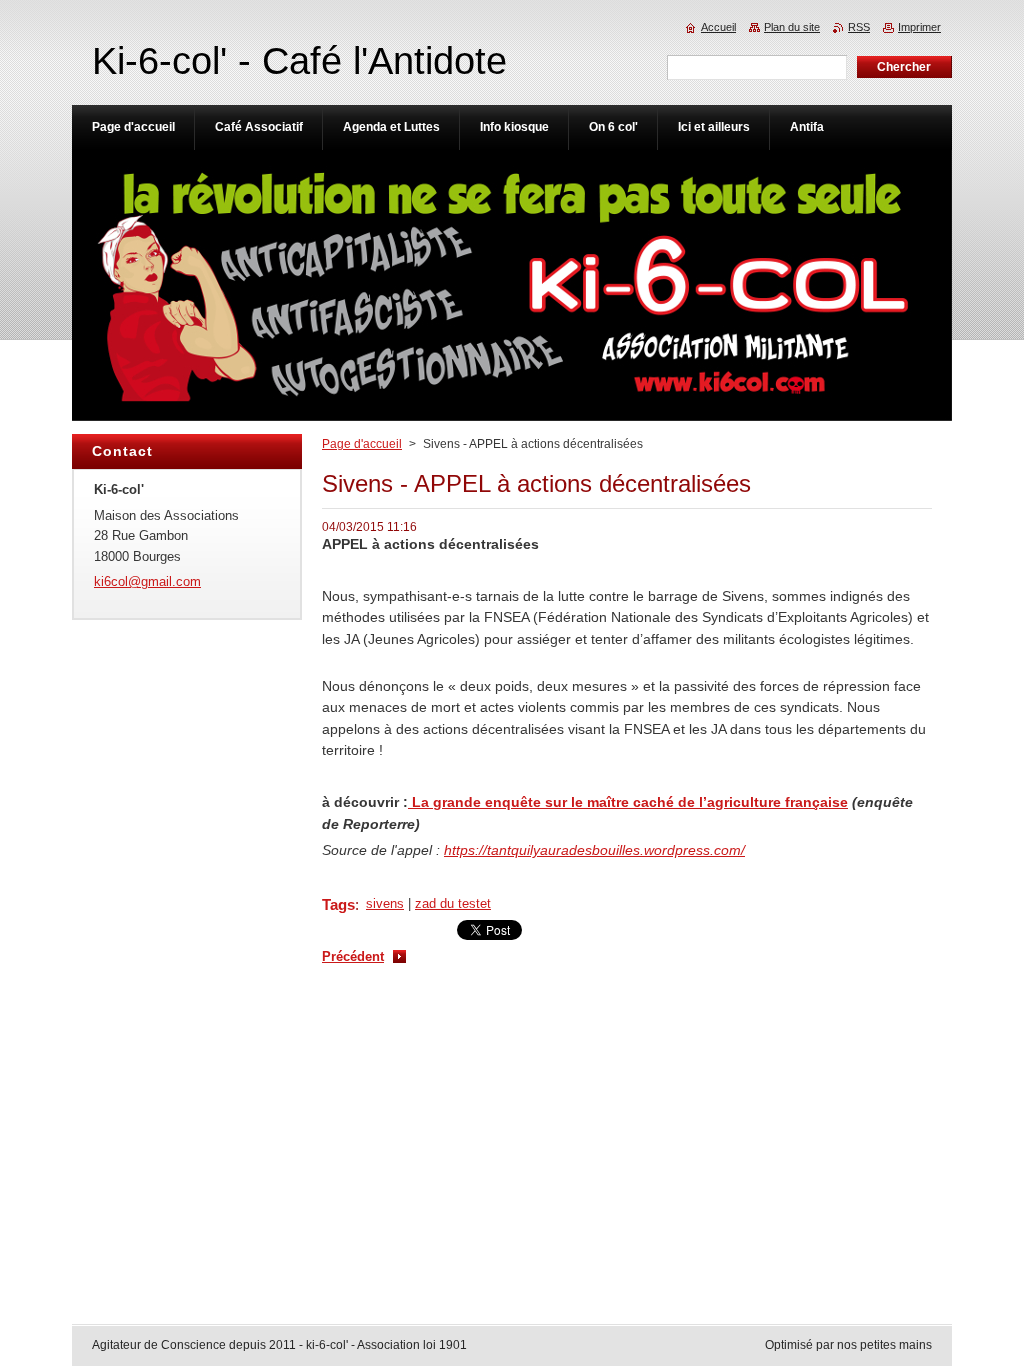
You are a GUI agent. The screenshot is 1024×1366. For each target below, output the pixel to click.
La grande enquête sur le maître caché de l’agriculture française (628, 802)
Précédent (353, 956)
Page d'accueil (362, 444)
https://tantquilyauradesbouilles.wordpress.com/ (594, 850)
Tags (338, 904)
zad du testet (453, 903)
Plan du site (792, 27)
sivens (385, 903)
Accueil (718, 27)
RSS (859, 27)
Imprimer (919, 27)
